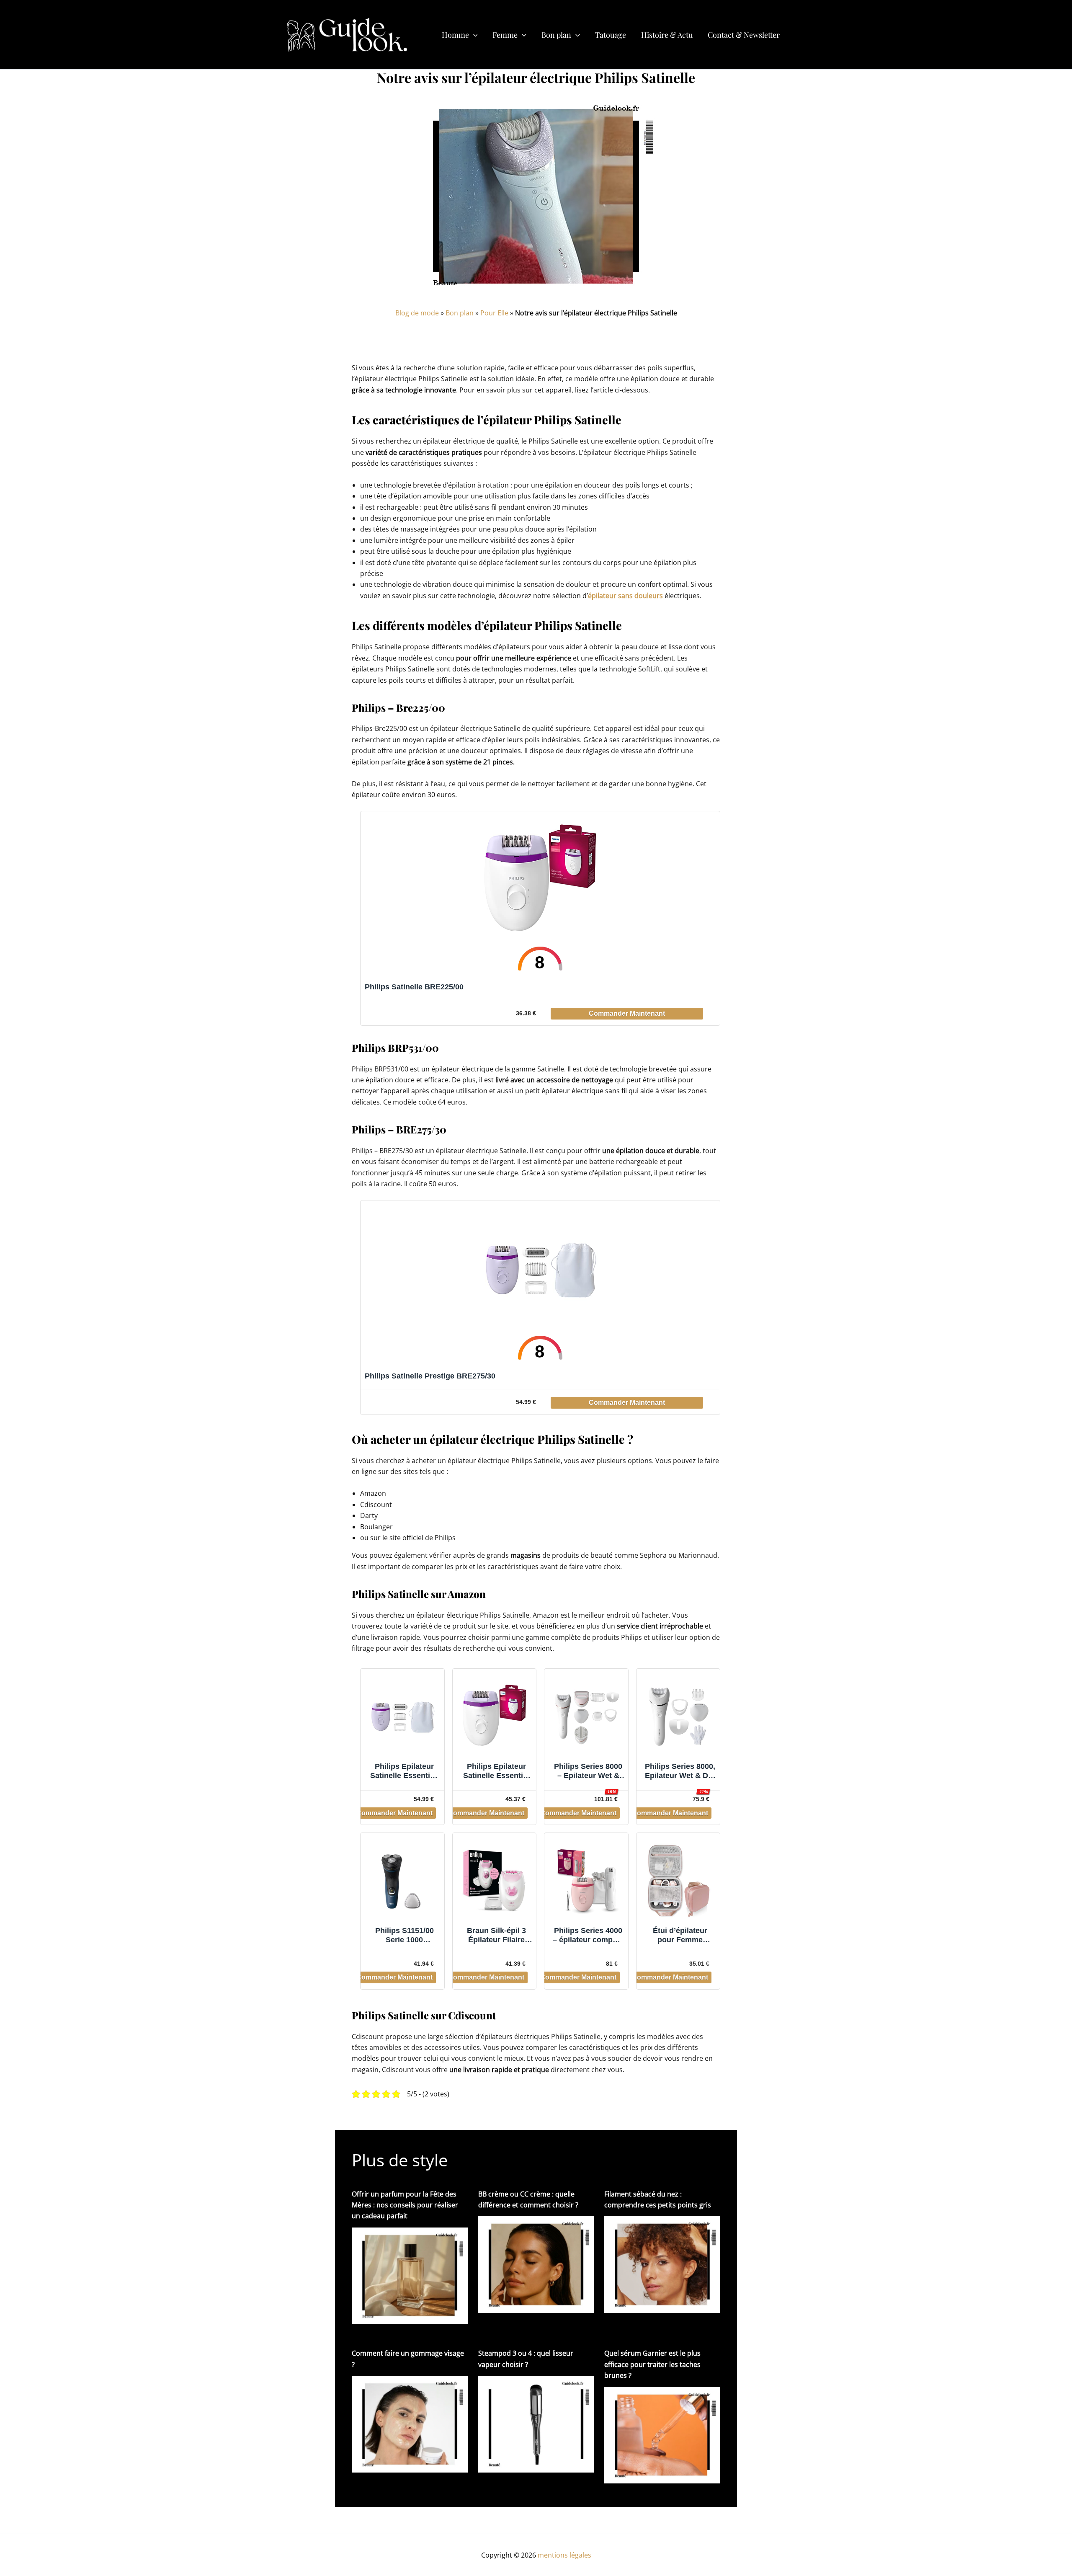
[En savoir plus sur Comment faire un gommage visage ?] (410, 2424)
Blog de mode (417, 313)
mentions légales (564, 2555)
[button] (473, 35)
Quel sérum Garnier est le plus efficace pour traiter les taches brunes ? (652, 2364)
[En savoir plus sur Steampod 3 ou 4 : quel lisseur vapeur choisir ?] (536, 2424)
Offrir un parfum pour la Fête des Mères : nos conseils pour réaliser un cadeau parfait (405, 2205)
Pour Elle (494, 313)
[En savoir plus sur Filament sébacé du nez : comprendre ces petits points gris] (662, 2264)
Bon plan (460, 313)
